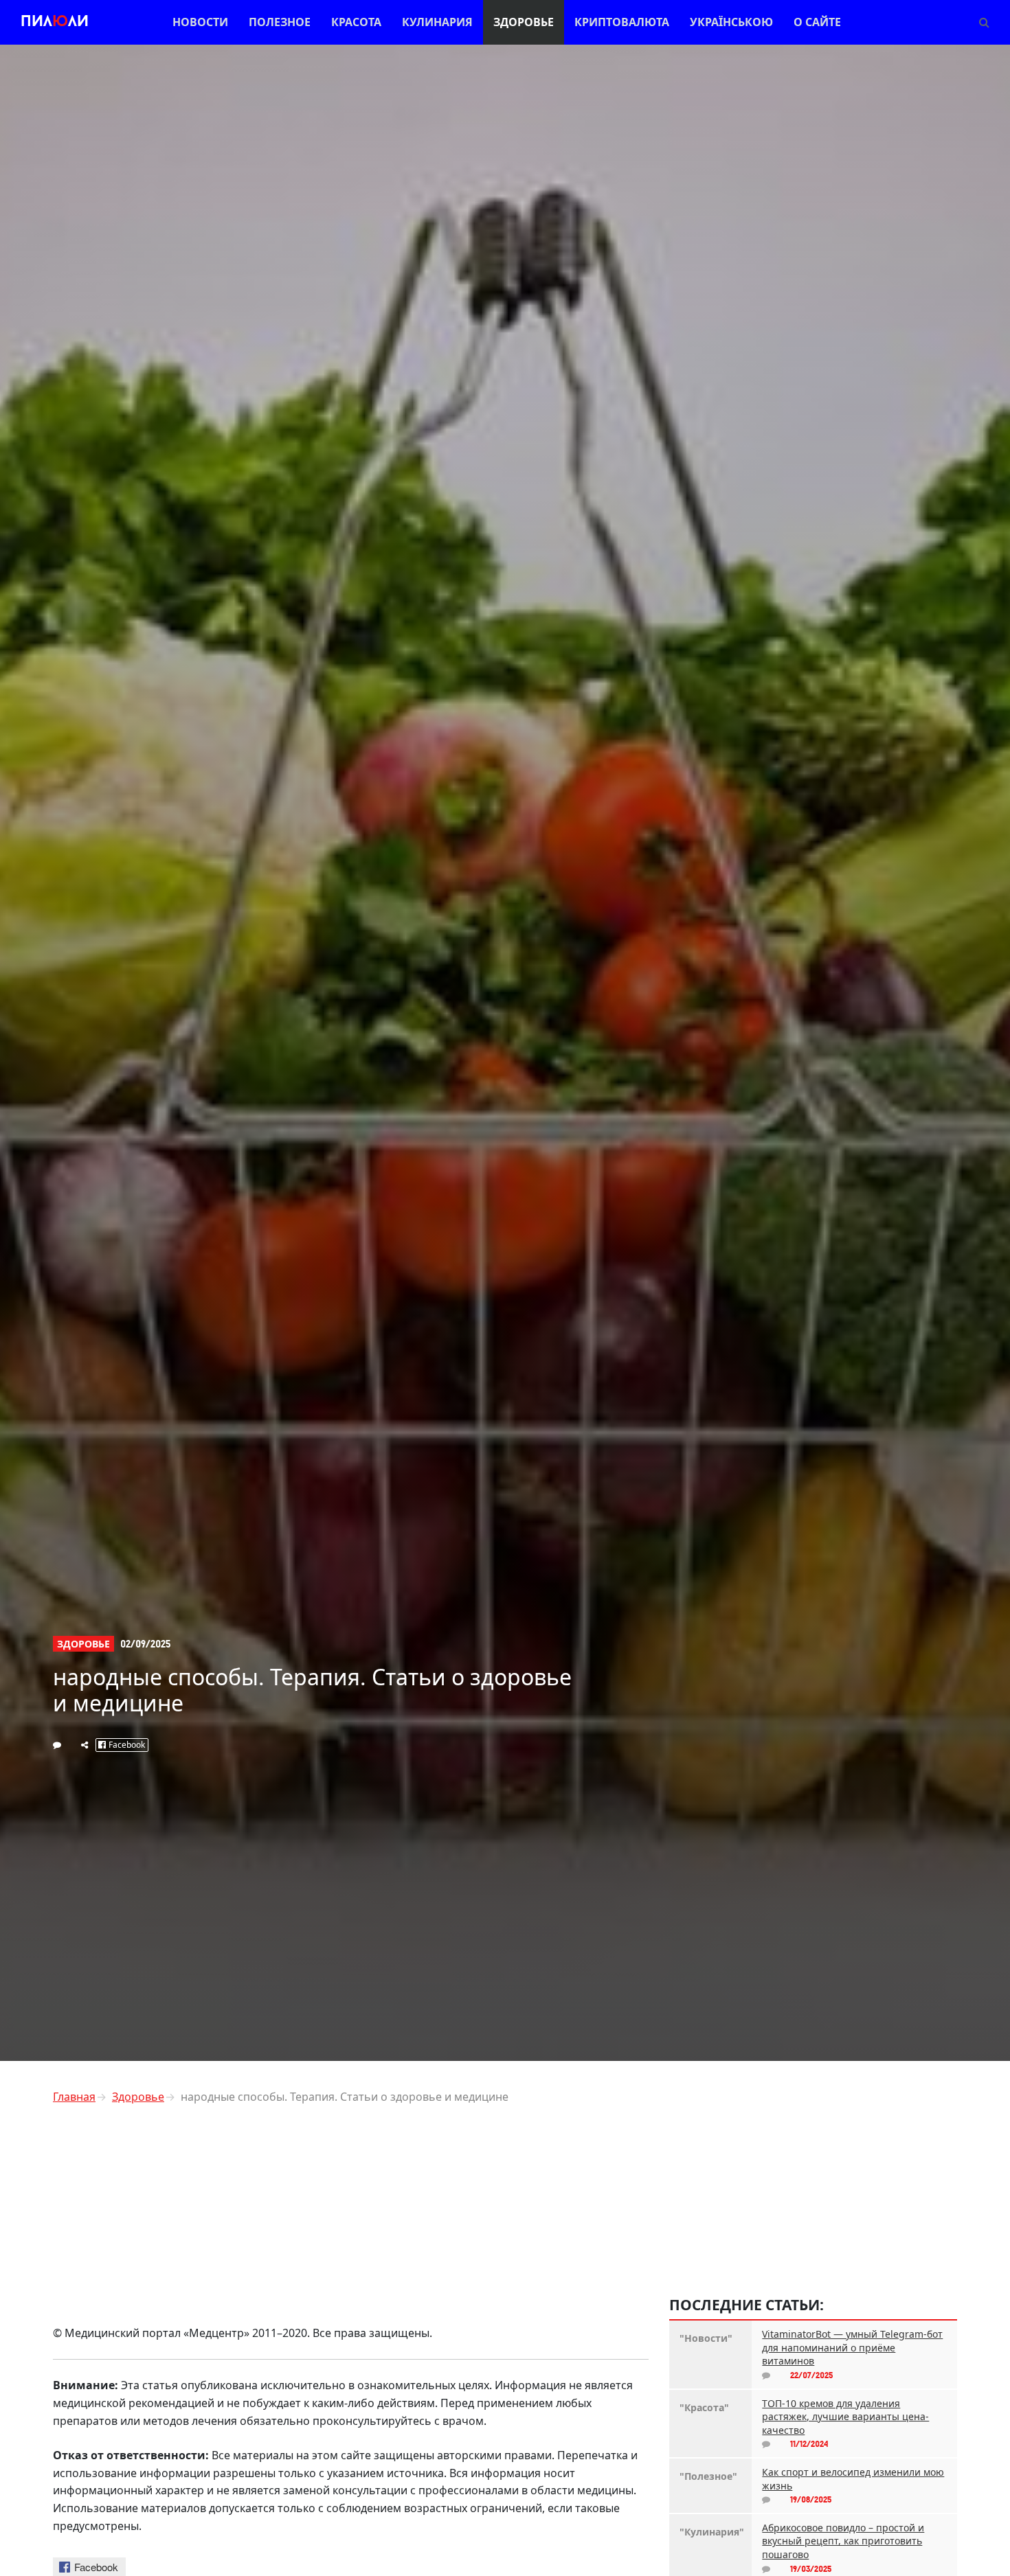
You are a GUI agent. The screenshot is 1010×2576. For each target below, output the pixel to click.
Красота (356, 22)
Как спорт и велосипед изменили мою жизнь (853, 2479)
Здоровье (524, 22)
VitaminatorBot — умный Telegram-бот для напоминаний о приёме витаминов (852, 2347)
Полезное (280, 22)
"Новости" (706, 2338)
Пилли (55, 22)
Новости (200, 22)
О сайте (817, 22)
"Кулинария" (710, 2532)
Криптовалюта (622, 22)
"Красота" (704, 2407)
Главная (74, 2097)
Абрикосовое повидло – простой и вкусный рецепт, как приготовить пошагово (843, 2541)
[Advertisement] (351, 2211)
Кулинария (437, 22)
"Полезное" (708, 2476)
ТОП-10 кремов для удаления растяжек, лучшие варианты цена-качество (845, 2417)
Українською (731, 22)
